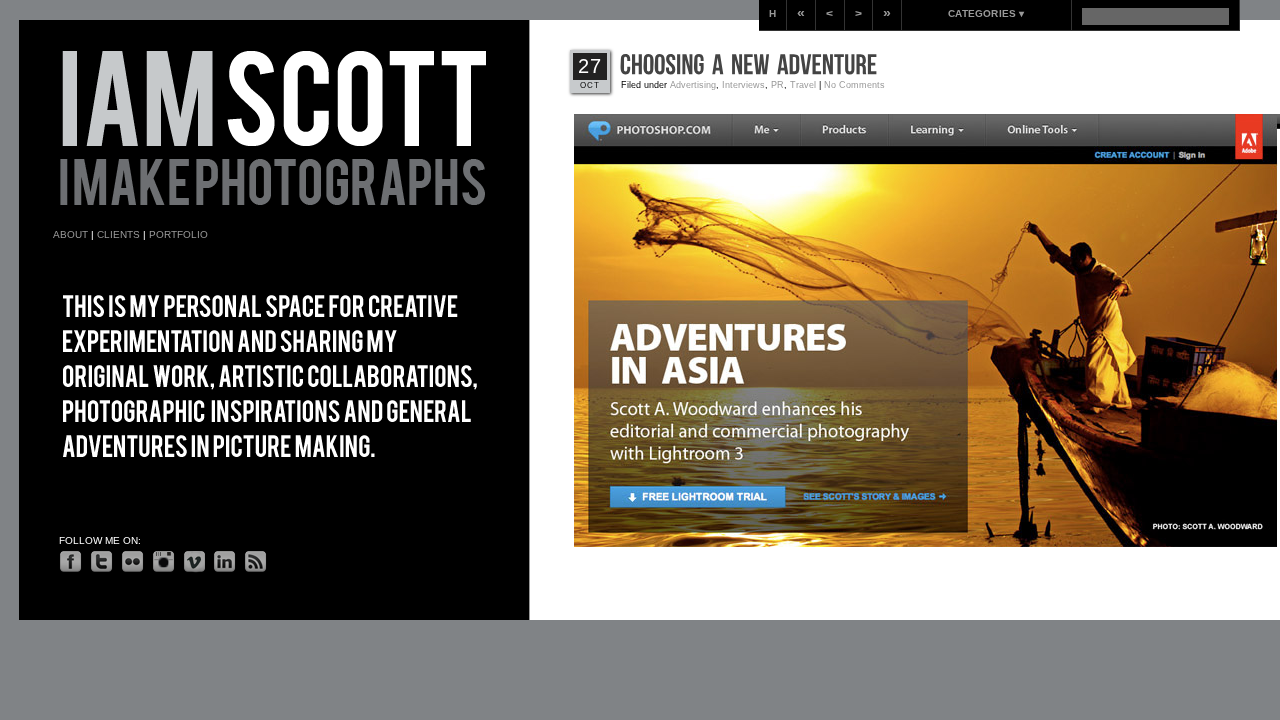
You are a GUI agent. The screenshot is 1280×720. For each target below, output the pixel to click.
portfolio (178, 234)
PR (777, 85)
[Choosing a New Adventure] (749, 65)
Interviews (743, 85)
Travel (803, 85)
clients (118, 234)
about (70, 234)
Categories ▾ (986, 13)
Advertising (693, 85)
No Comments (854, 85)
